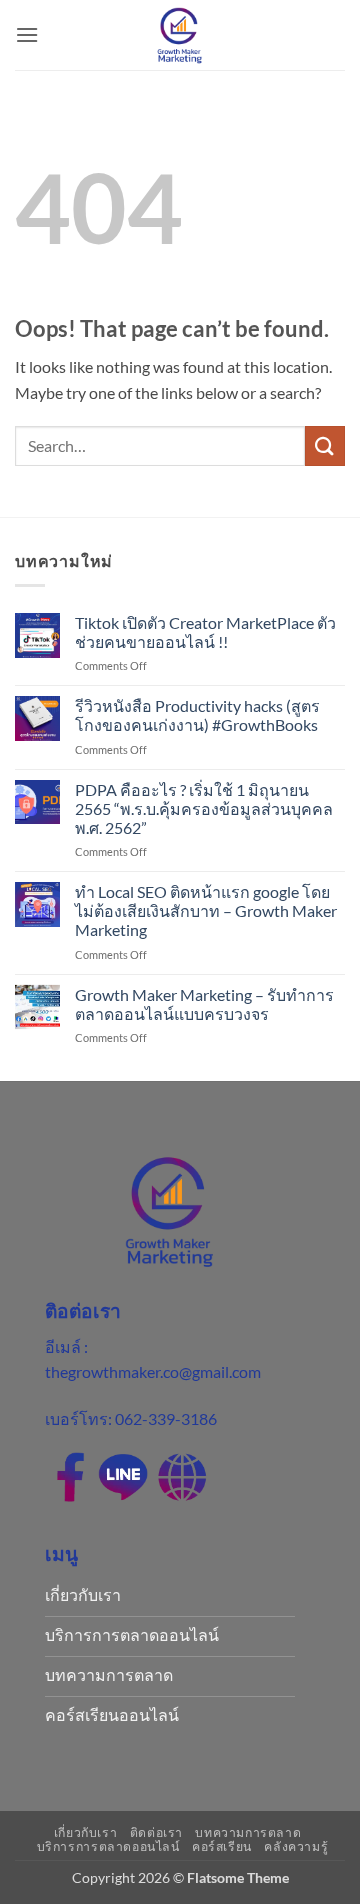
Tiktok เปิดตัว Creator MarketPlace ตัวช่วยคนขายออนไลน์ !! (205, 632)
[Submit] (325, 445)
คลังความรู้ (296, 1846)
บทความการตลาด (248, 1832)
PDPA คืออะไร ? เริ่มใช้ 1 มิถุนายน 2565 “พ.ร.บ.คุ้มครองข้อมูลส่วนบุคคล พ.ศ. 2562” (204, 808)
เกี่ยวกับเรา (86, 1832)
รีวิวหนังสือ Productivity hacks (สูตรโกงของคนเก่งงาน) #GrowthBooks (197, 715)
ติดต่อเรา (156, 1832)
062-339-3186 (166, 1418)
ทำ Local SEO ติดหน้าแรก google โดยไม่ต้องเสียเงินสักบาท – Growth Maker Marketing (206, 910)
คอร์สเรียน (222, 1846)
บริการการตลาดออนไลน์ (108, 1846)
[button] (27, 34)
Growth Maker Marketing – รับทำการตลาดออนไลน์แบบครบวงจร (204, 1004)
